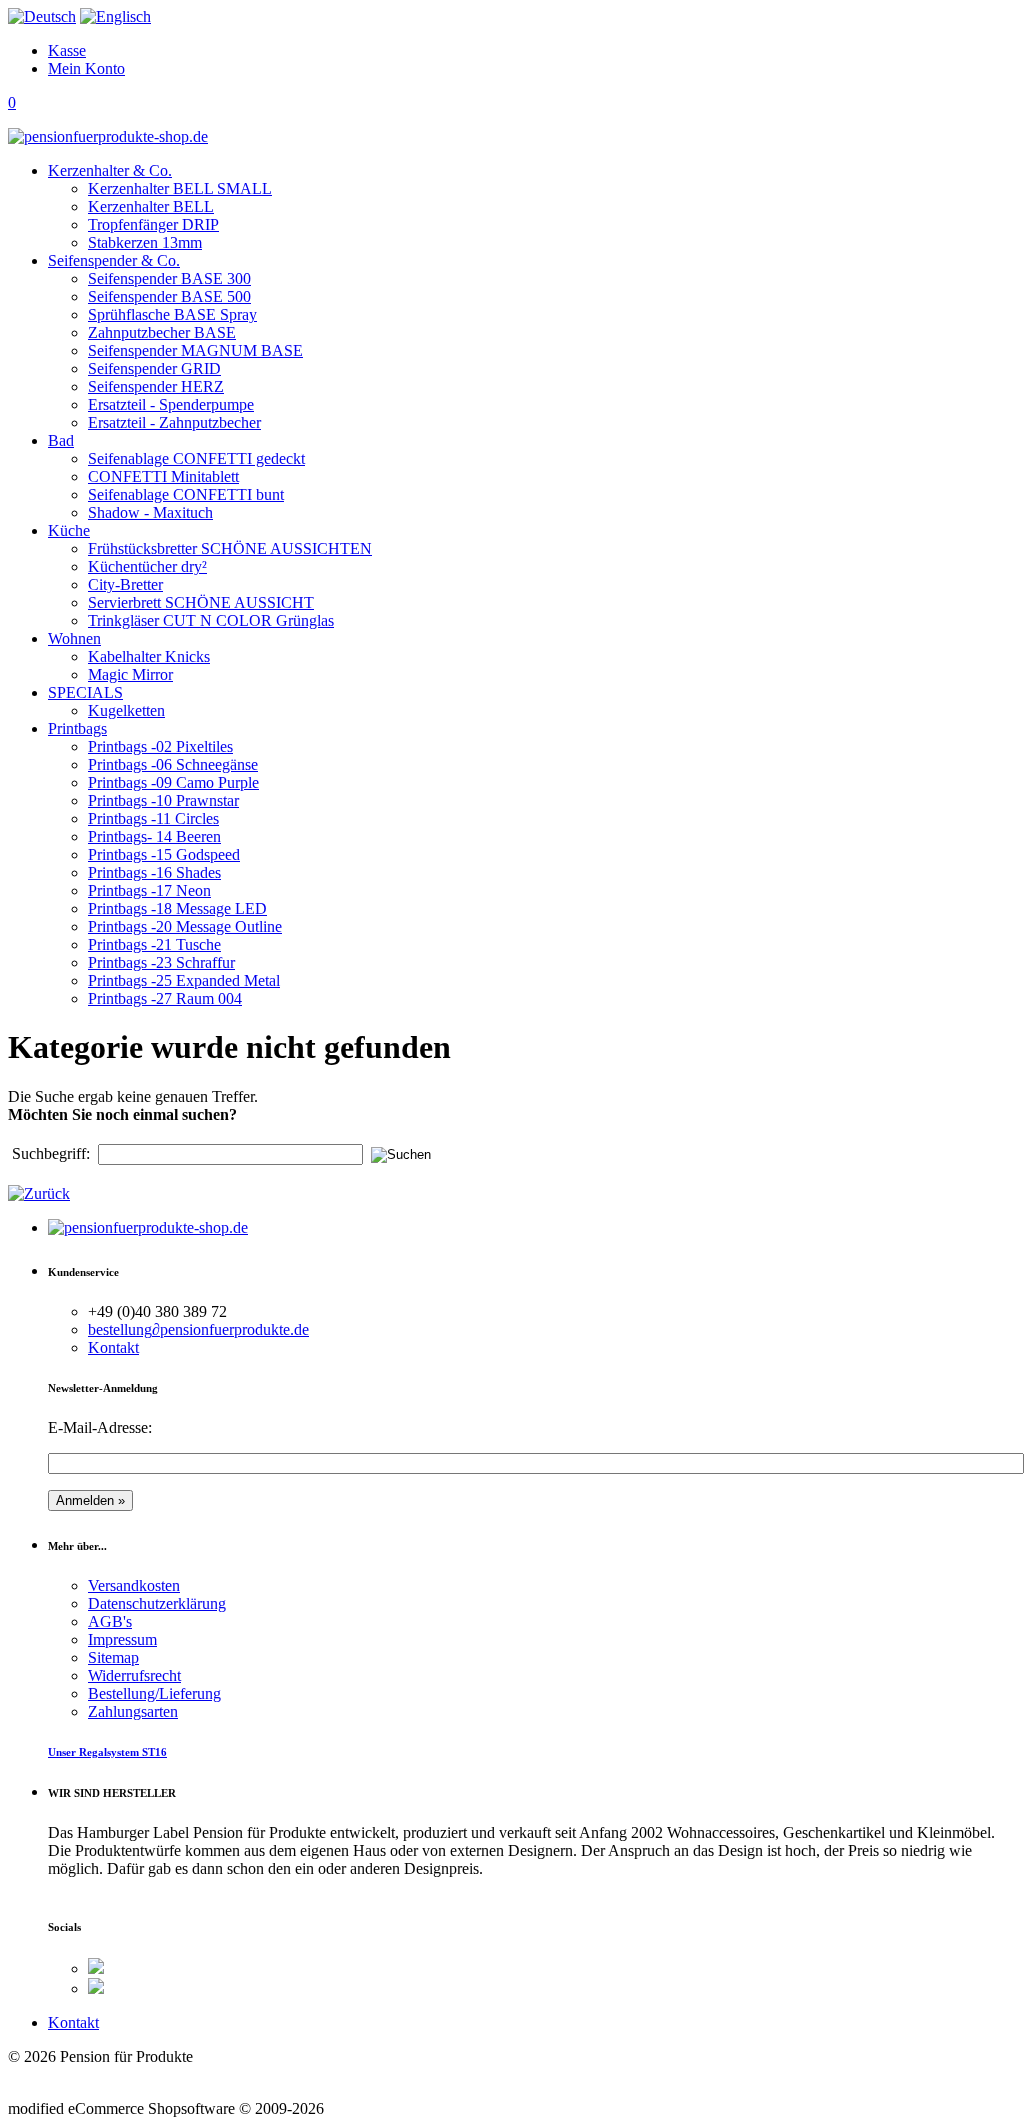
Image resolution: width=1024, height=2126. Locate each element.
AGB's (110, 1621)
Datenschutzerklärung (157, 1603)
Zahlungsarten (133, 1711)
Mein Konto (86, 68)
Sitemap (113, 1657)
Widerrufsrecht (134, 1675)
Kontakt (113, 1347)
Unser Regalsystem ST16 (107, 1752)
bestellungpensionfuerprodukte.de (198, 1329)
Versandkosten (134, 1585)
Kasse (67, 50)
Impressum (122, 1639)
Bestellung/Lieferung (154, 1693)
